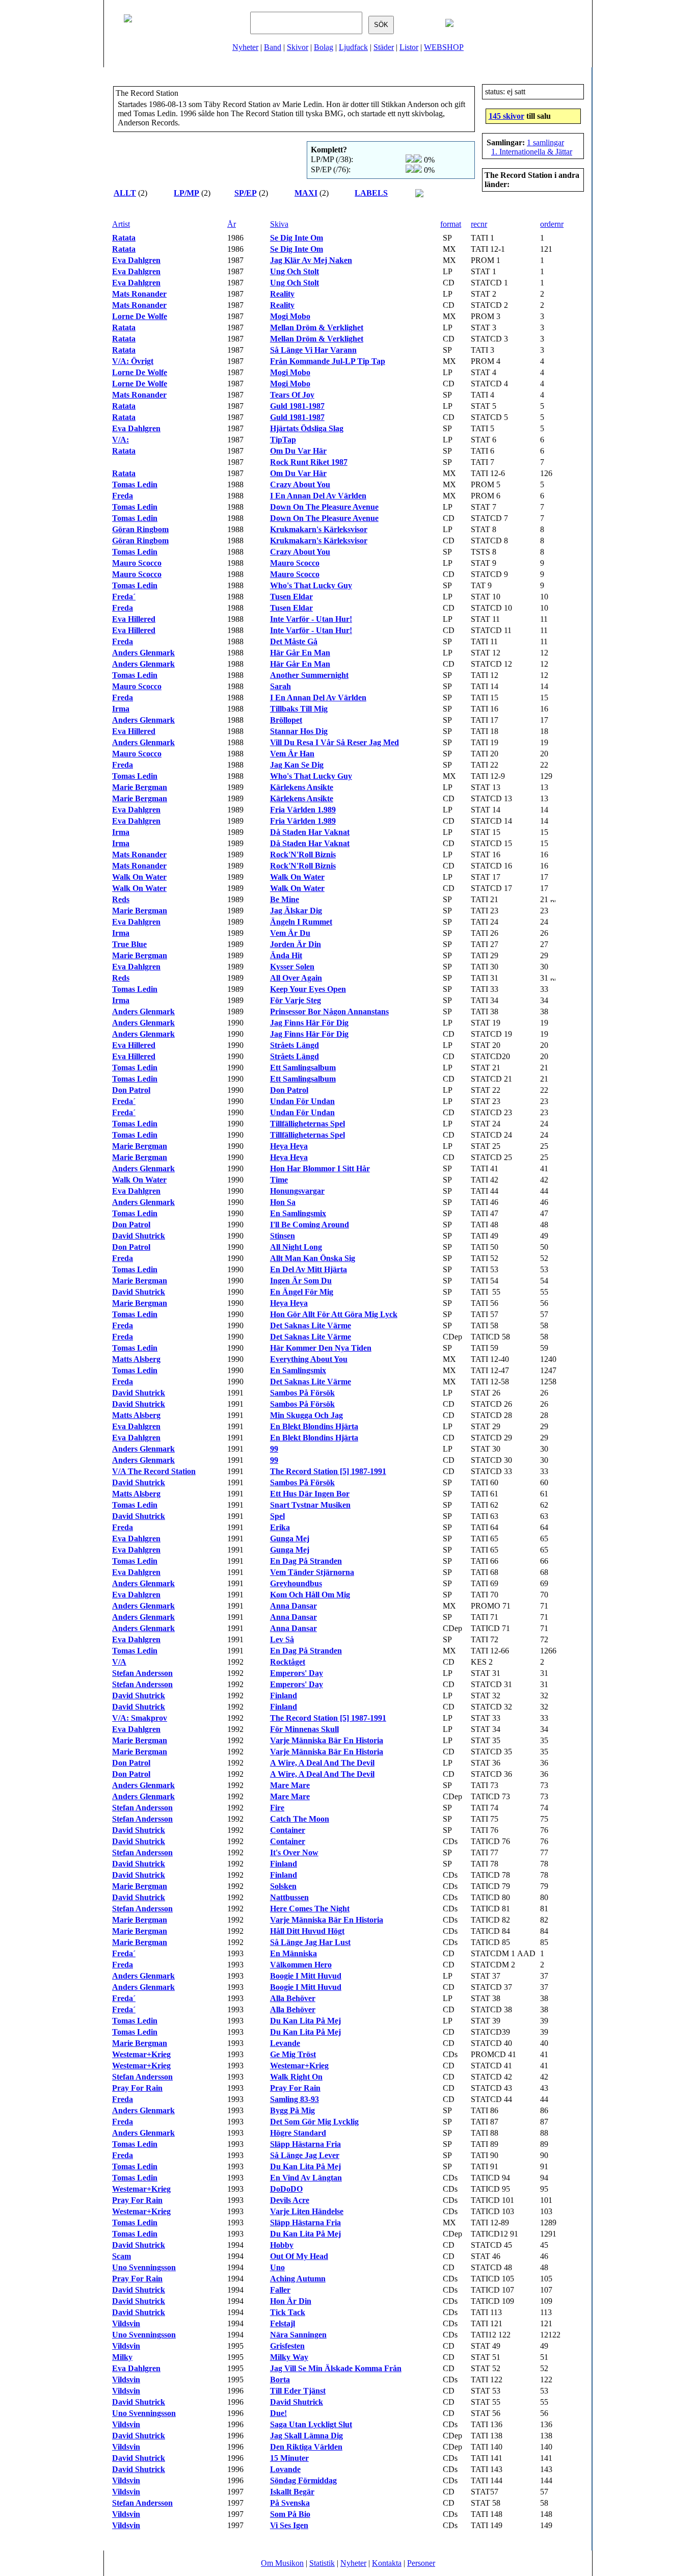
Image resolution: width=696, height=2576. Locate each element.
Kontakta (387, 2563)
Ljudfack (353, 47)
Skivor (298, 47)
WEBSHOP (444, 47)
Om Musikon (282, 2563)
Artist (121, 224)
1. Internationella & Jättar (532, 152)
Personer (421, 2563)
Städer (384, 47)
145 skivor (506, 116)
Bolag (324, 47)
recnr (479, 224)
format (451, 224)
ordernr (552, 224)
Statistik (322, 2563)
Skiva (279, 224)
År (232, 224)
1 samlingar (545, 142)
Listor (409, 47)
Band (273, 47)
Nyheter (245, 47)
